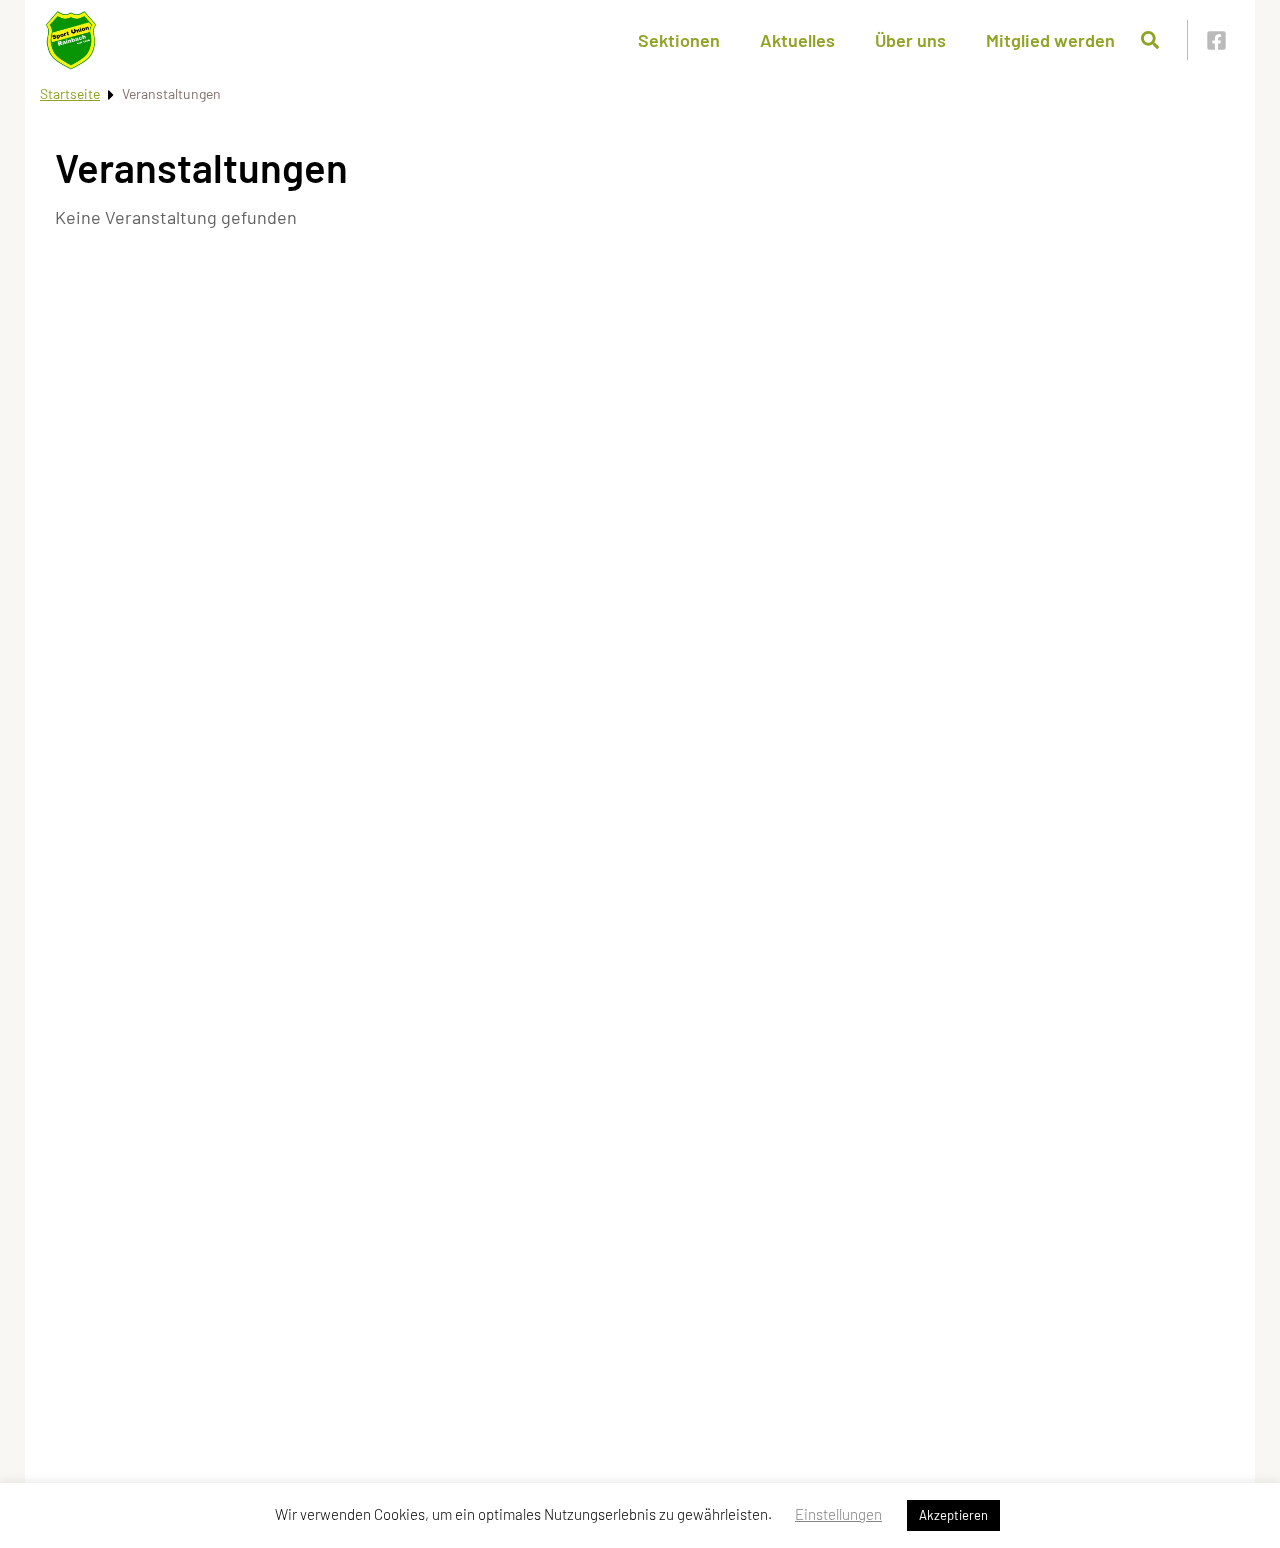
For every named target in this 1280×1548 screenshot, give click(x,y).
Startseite (70, 93)
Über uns (910, 40)
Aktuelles (797, 40)
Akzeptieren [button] (953, 1515)
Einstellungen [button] (838, 1514)
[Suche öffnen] (1150, 40)
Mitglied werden (1050, 40)
